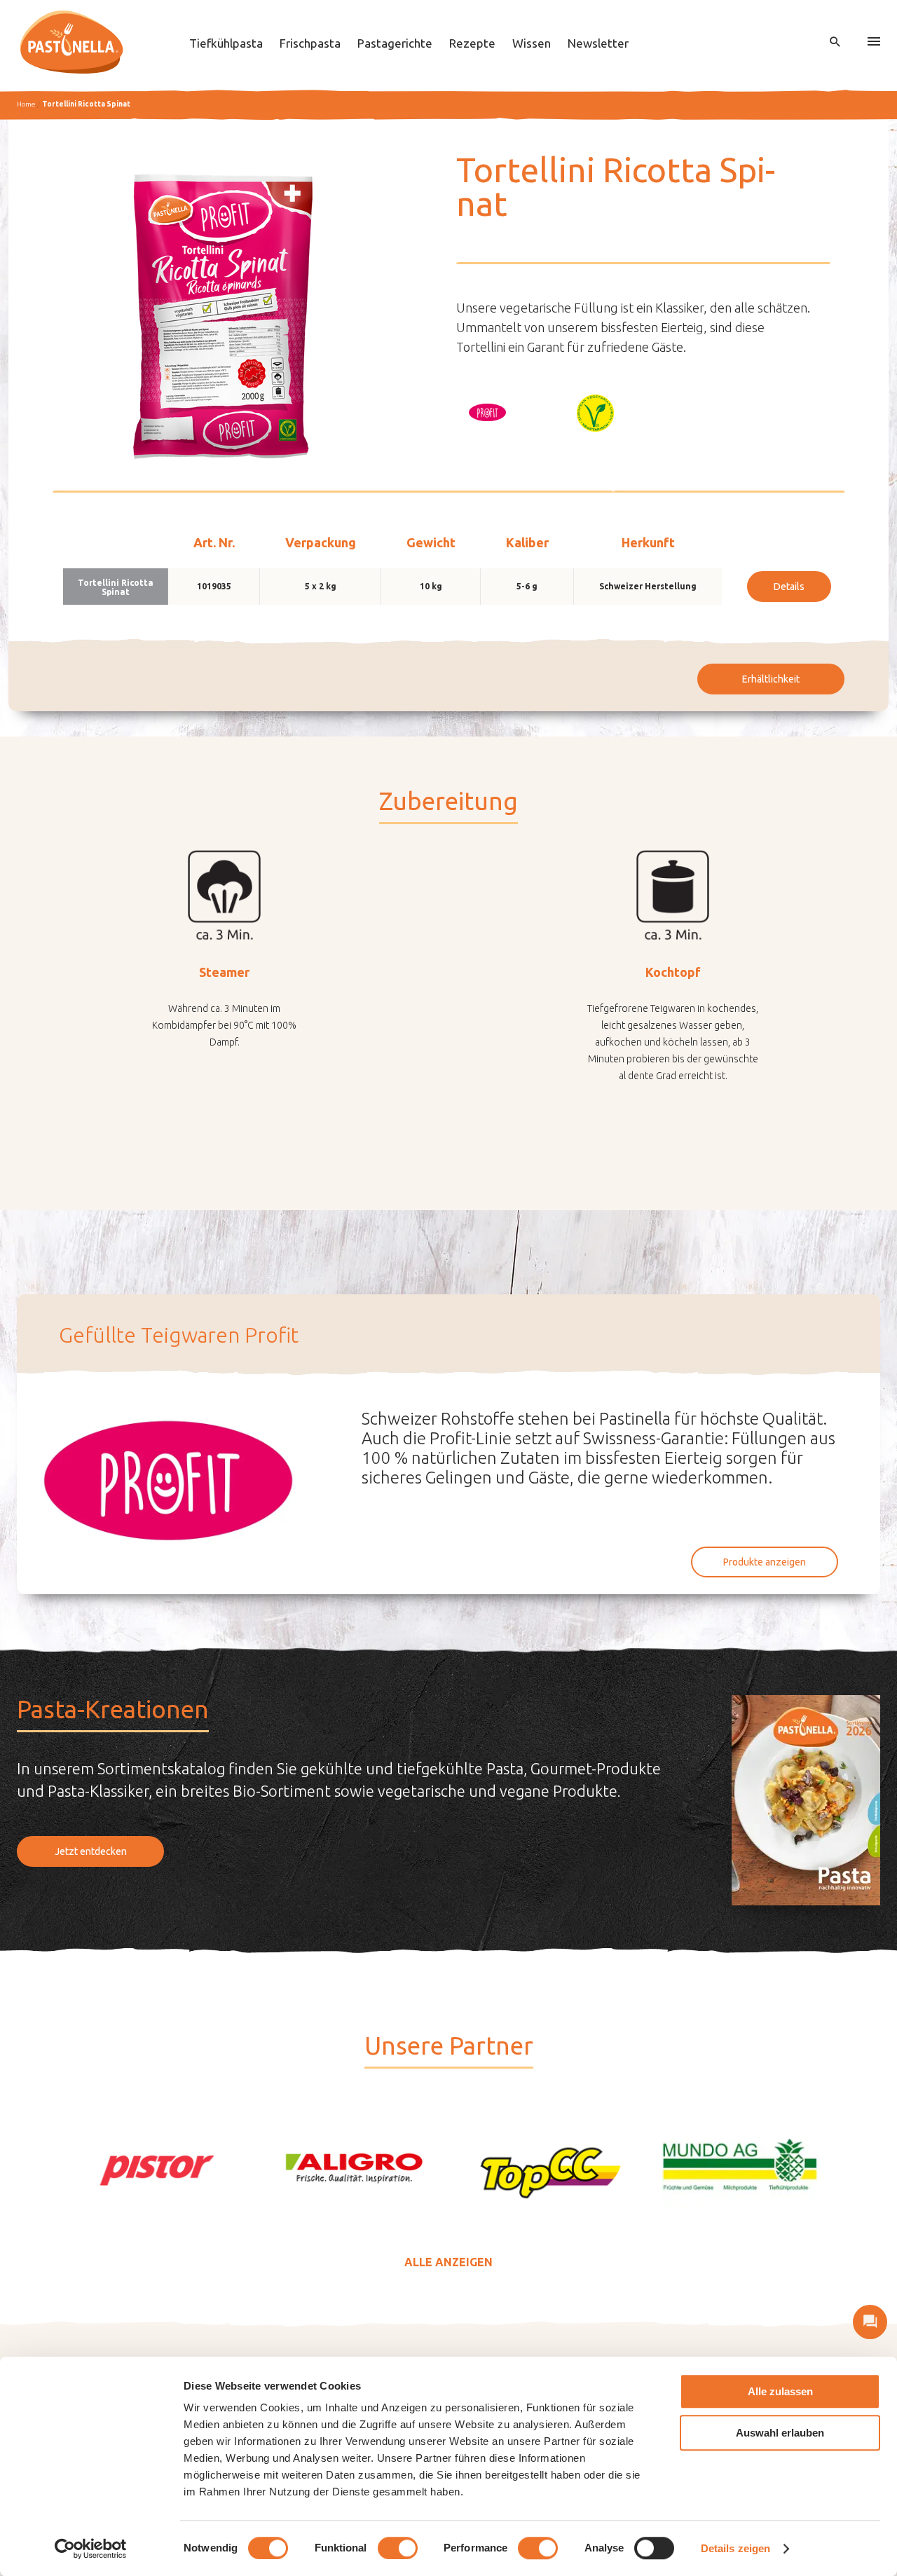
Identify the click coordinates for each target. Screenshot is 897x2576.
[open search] (835, 42)
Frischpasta (310, 43)
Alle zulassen (780, 2391)
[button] (487, 413)
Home (26, 104)
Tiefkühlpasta (226, 43)
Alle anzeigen (448, 2262)
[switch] (398, 2548)
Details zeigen (735, 2548)
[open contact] (870, 2322)
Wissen (532, 43)
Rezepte (472, 43)
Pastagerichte (395, 43)
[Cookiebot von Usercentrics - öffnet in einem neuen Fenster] (91, 2549)
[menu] (874, 42)
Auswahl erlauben (780, 2433)
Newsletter (598, 43)
